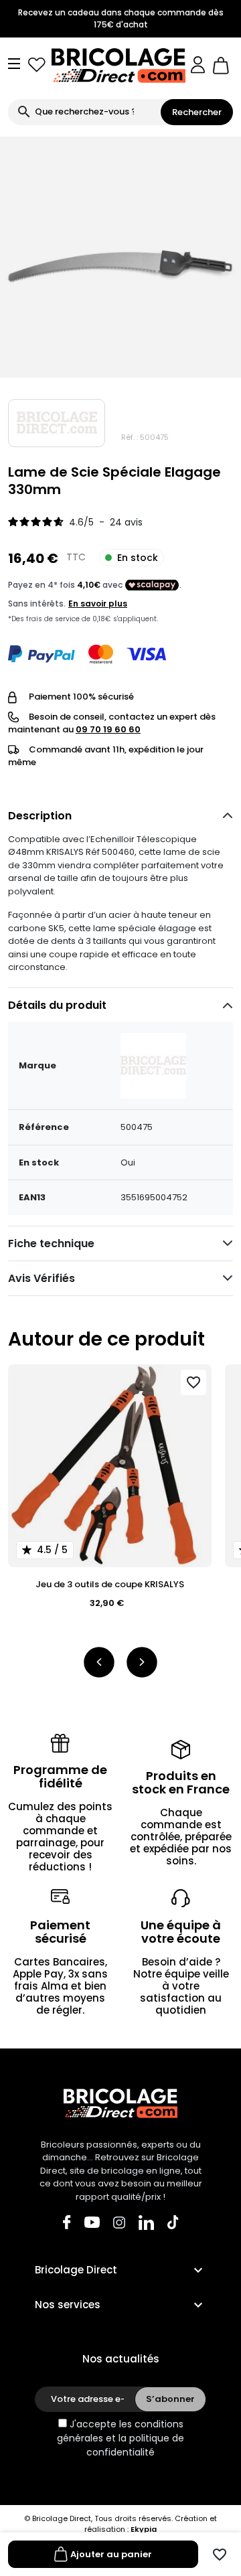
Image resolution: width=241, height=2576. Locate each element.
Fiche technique (51, 1243)
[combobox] (84, 112)
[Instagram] (119, 2222)
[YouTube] (92, 2222)
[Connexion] (198, 65)
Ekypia (144, 2529)
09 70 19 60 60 (108, 729)
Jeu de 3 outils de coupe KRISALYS (110, 1584)
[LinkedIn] (146, 2222)
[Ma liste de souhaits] (37, 65)
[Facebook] (67, 2222)
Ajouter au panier (111, 2554)
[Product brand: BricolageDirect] (57, 423)
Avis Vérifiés (42, 1278)
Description (40, 816)
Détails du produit (57, 1005)
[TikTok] (173, 2222)
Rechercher (197, 112)
